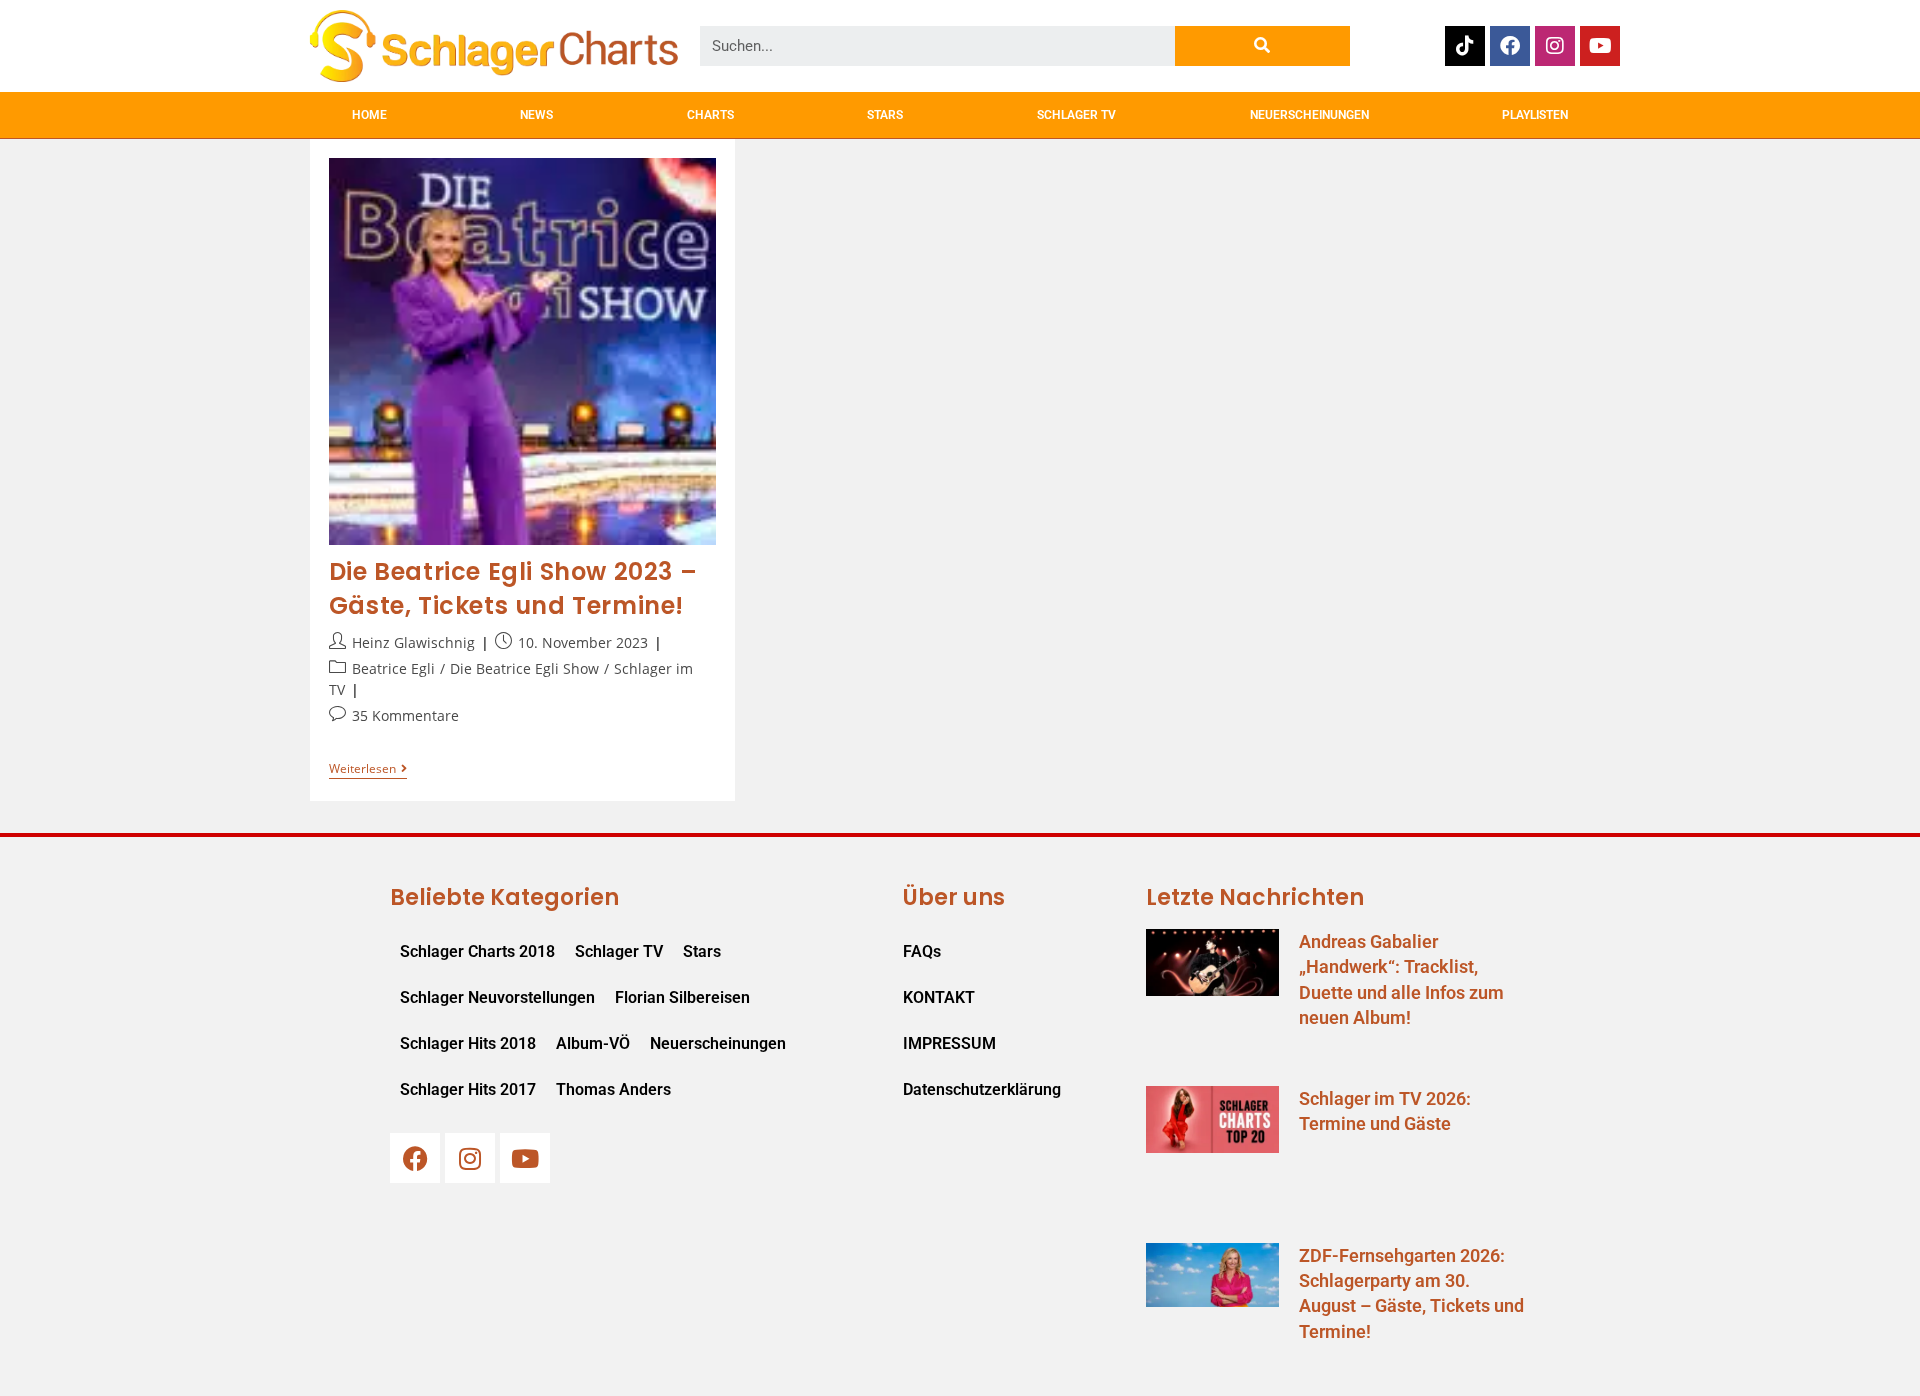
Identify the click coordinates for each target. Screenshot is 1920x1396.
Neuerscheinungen (718, 1043)
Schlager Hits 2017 (468, 1089)
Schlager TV (619, 951)
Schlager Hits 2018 (468, 1043)
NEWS (536, 115)
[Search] (1262, 46)
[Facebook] (1510, 46)
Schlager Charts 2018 (477, 951)
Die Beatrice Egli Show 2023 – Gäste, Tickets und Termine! (513, 588)
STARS (885, 115)
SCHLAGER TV (1076, 115)
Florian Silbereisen (682, 997)
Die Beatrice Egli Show (524, 668)
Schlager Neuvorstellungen (497, 997)
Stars (702, 951)
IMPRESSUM (949, 1043)
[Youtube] (1600, 46)
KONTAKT (939, 997)
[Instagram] (1555, 46)
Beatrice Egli (393, 668)
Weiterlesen (368, 769)
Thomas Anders (613, 1089)
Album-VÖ (593, 1043)
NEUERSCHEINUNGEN (1309, 115)
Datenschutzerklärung (982, 1089)
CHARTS (710, 115)
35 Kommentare (405, 715)
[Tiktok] (1465, 46)
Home (369, 115)
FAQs (922, 951)
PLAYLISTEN (1535, 115)
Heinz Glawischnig (413, 642)
